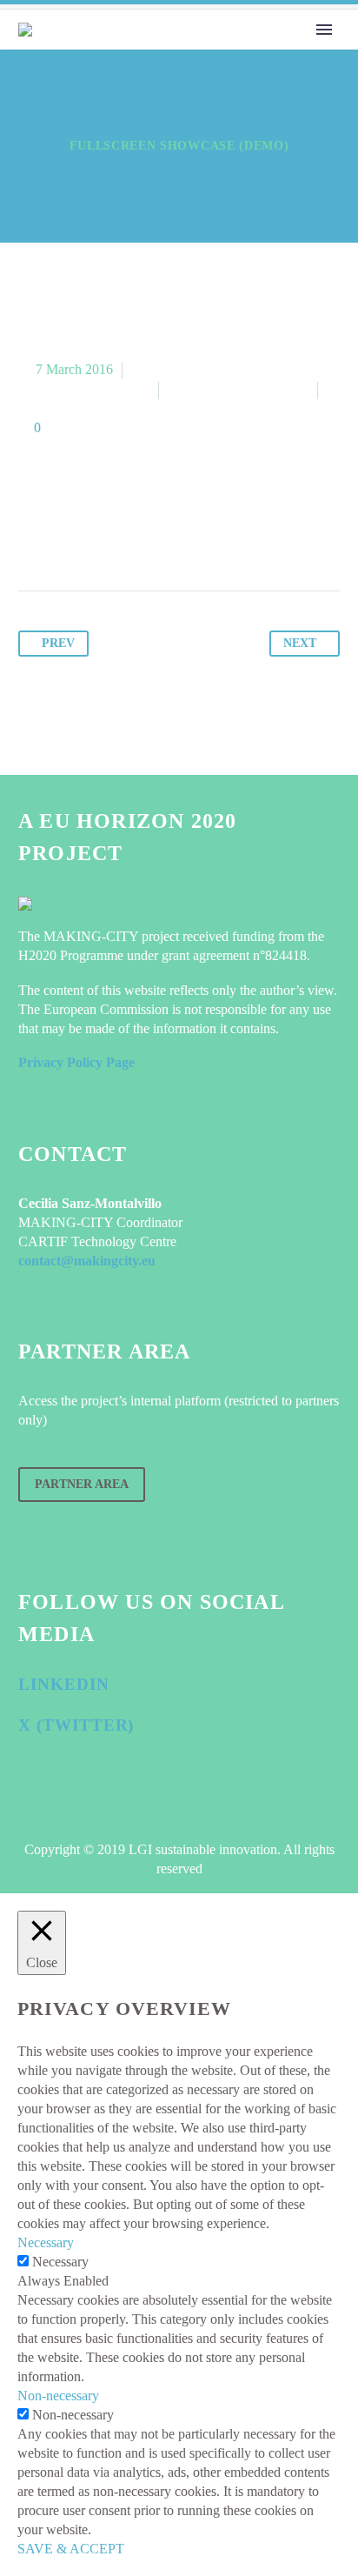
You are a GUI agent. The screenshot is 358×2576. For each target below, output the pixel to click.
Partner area (82, 1484)
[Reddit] (198, 537)
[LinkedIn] (165, 537)
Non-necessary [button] (58, 2396)
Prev (58, 643)
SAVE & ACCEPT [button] (71, 2549)
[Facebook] (33, 537)
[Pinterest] (99, 537)
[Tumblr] (132, 537)
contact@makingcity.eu (87, 1261)
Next (300, 643)
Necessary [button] (46, 2242)
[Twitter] (66, 537)
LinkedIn (64, 1684)
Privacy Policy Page (76, 1062)
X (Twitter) (76, 1725)
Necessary (60, 2262)
